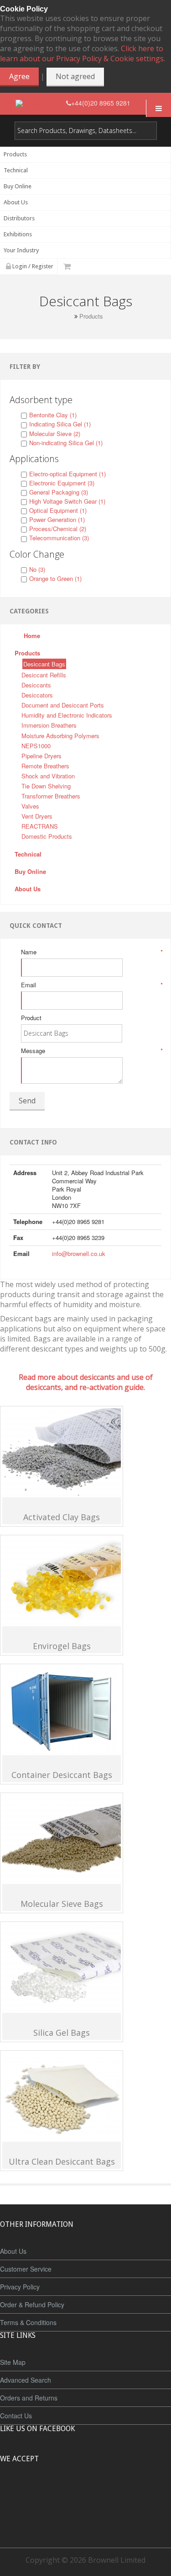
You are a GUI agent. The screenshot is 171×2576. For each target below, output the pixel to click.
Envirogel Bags (62, 1646)
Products (91, 316)
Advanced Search (26, 2380)
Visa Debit (127, 2493)
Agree (19, 76)
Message (91, 1051)
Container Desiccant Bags (62, 1775)
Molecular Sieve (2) (55, 434)
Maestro (98, 2493)
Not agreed (75, 76)
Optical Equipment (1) (58, 510)
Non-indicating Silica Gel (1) (66, 443)
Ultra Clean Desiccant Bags (62, 2161)
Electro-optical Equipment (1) (67, 474)
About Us (13, 2251)
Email (91, 985)
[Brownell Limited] (41, 103)
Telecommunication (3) (59, 538)
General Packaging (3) (59, 492)
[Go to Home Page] (69, 316)
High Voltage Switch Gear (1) (67, 501)
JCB (71, 2493)
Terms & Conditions (28, 2322)
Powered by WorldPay (85, 2517)
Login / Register (32, 266)
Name (91, 952)
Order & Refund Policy (32, 2305)
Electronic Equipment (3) (62, 483)
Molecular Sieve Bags (62, 1904)
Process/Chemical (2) (58, 529)
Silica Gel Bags (62, 2033)
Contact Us (16, 2416)
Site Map (13, 2362)
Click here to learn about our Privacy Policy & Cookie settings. (83, 53)
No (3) (37, 569)
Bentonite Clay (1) (53, 415)
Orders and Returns (29, 2398)
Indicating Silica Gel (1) (60, 424)
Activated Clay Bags (62, 1517)
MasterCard (44, 2493)
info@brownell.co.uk (79, 1253)
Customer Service (26, 2269)
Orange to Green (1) (55, 578)
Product (31, 1018)
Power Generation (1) (57, 519)
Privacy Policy (20, 2287)
